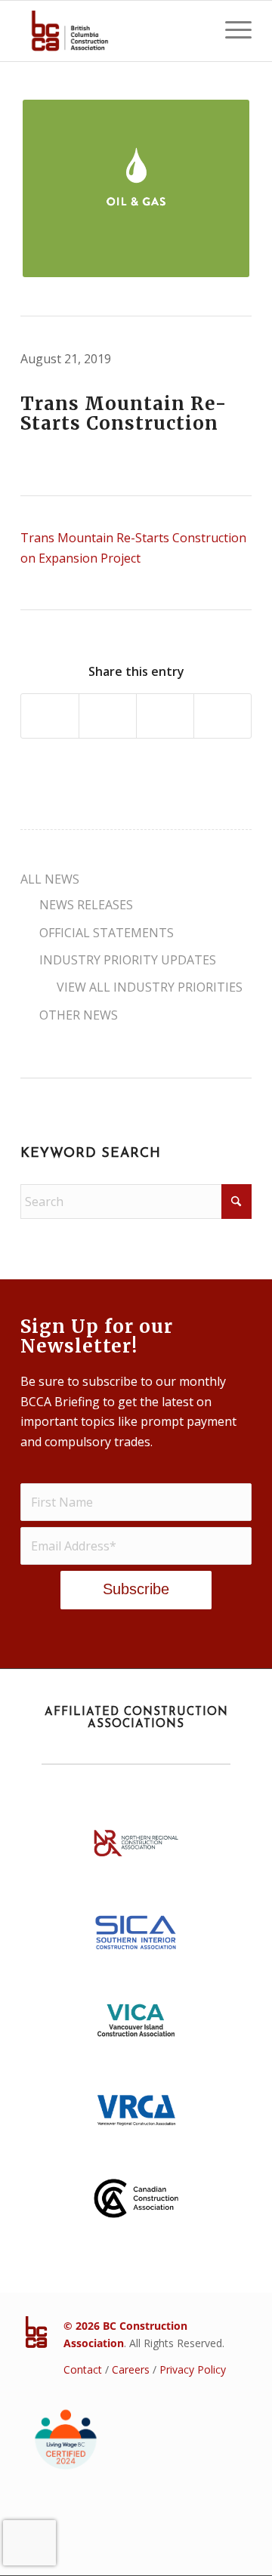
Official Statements (107, 933)
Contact (83, 2369)
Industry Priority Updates (128, 960)
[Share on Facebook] (50, 716)
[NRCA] (136, 1848)
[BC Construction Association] (113, 31)
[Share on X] (108, 716)
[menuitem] (231, 31)
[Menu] (231, 31)
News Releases (86, 905)
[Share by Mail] (223, 716)
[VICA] (136, 2025)
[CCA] (136, 2204)
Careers (131, 2369)
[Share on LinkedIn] (165, 716)
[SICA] (136, 1936)
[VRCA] (136, 2115)
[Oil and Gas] (136, 188)
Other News (79, 1015)
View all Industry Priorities (150, 987)
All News (50, 879)
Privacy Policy (193, 2369)
